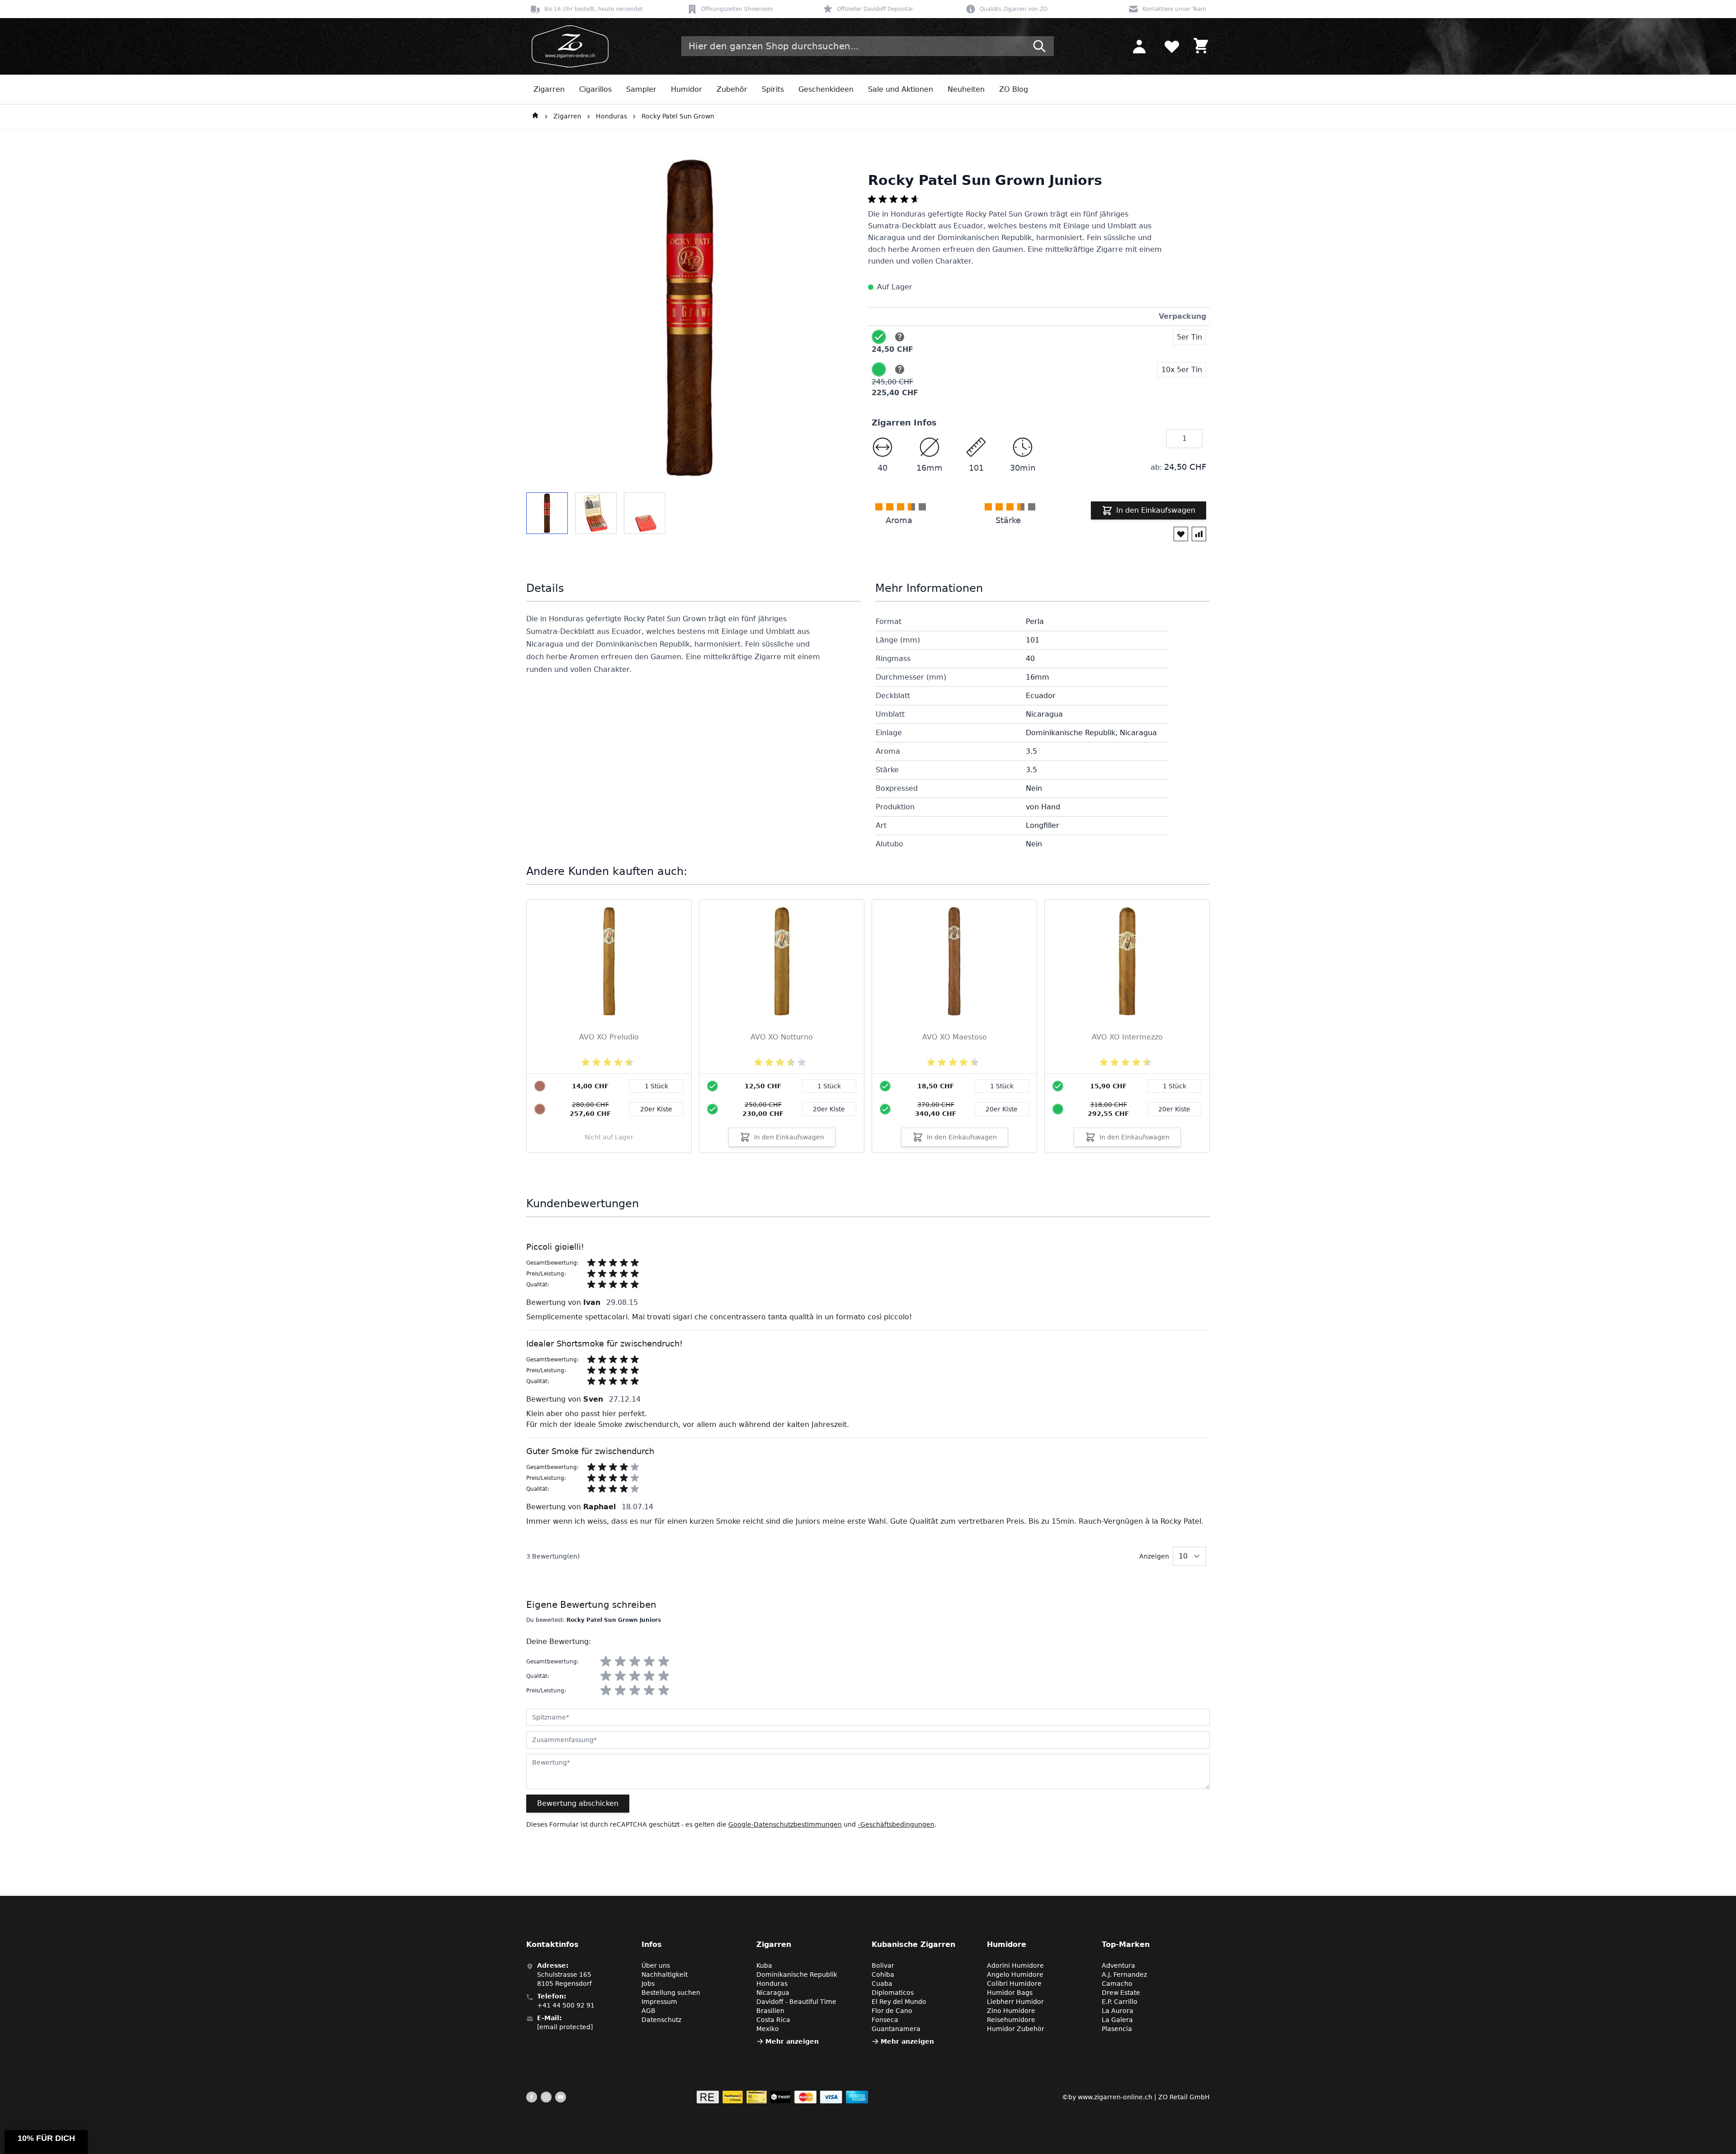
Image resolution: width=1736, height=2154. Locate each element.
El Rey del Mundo (899, 2002)
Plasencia (1117, 2029)
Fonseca (885, 2020)
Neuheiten (966, 89)
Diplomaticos (893, 1993)
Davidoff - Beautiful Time (796, 2002)
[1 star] (606, 1662)
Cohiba (883, 1974)
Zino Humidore (1011, 2011)
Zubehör (732, 89)
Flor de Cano (892, 2011)
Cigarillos (595, 89)
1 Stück (829, 1086)
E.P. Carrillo (1120, 2002)
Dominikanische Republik (797, 1974)
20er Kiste (829, 1109)
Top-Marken (1126, 1944)
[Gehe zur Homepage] (535, 117)
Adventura (1118, 1965)
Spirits (773, 89)
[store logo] (567, 46)
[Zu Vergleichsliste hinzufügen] (1199, 534)
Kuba (764, 1965)
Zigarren (549, 89)
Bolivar (883, 1965)
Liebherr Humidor (1015, 2002)
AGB (649, 2011)
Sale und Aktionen (901, 89)
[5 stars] (664, 1662)
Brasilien (770, 2011)
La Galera (1117, 2020)
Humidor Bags (1010, 1993)
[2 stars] (620, 1662)
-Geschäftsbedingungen (896, 1824)
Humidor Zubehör (1016, 2029)
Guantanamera (896, 2029)
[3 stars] (635, 1662)
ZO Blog (1014, 89)
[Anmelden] (1139, 46)
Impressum (659, 2002)
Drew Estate (1121, 1993)
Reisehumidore (1011, 2020)
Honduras (611, 116)
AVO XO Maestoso (955, 1037)
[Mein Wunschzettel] (1172, 46)
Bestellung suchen (671, 1993)
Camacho (1117, 1984)
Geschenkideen (826, 89)
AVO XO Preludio (609, 1037)
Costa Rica (773, 2020)
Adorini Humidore (1015, 1965)
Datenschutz (661, 2020)
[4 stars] (649, 1662)
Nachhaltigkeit (665, 1974)
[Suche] (1039, 46)
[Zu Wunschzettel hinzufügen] (1181, 534)
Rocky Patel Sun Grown (678, 116)
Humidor (686, 89)
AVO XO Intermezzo (1127, 1037)
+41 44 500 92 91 (566, 2005)
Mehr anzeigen (792, 2041)
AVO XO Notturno (782, 1037)
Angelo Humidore (1015, 1974)
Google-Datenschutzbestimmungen (785, 1824)
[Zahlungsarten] (782, 2097)
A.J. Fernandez (1124, 1974)
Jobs (648, 1984)
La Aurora (1118, 2011)
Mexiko (768, 2029)
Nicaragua (773, 1993)
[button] (46, 2142)
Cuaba (882, 1984)
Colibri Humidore (1014, 1984)
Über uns (656, 1965)
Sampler (641, 89)
